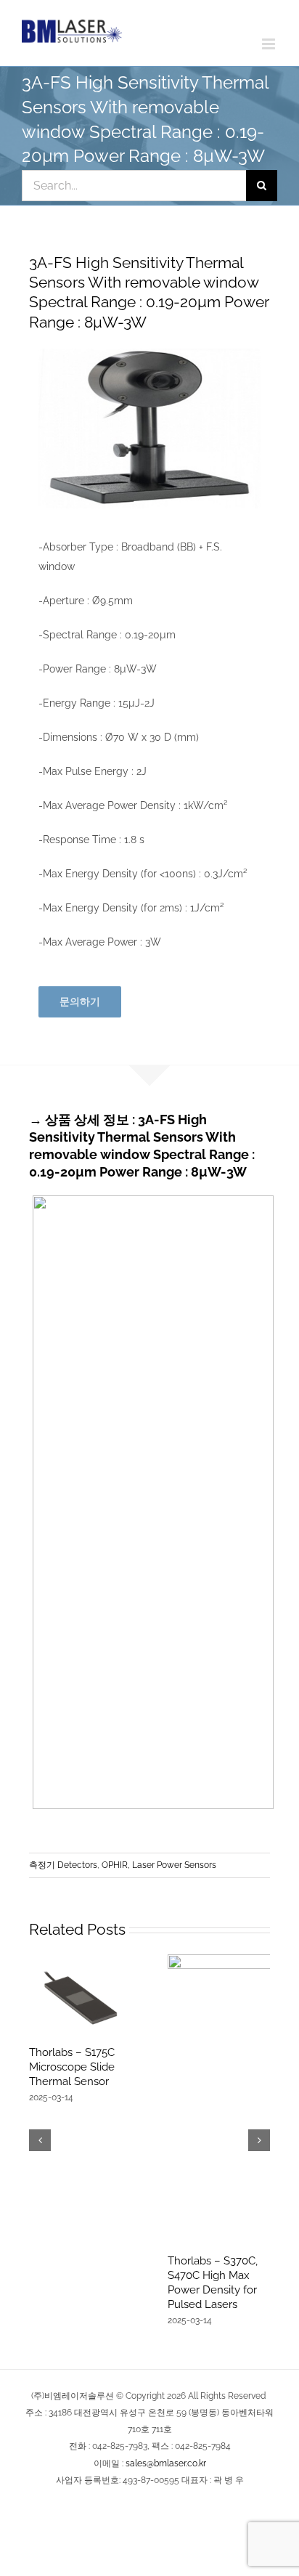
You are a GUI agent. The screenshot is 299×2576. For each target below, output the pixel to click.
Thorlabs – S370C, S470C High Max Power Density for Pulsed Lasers (213, 2283)
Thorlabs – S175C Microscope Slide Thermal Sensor (72, 2067)
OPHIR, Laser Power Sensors (159, 1865)
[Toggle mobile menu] (270, 44)
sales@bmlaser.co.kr (166, 2463)
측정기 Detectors (63, 1865)
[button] (40, 2140)
